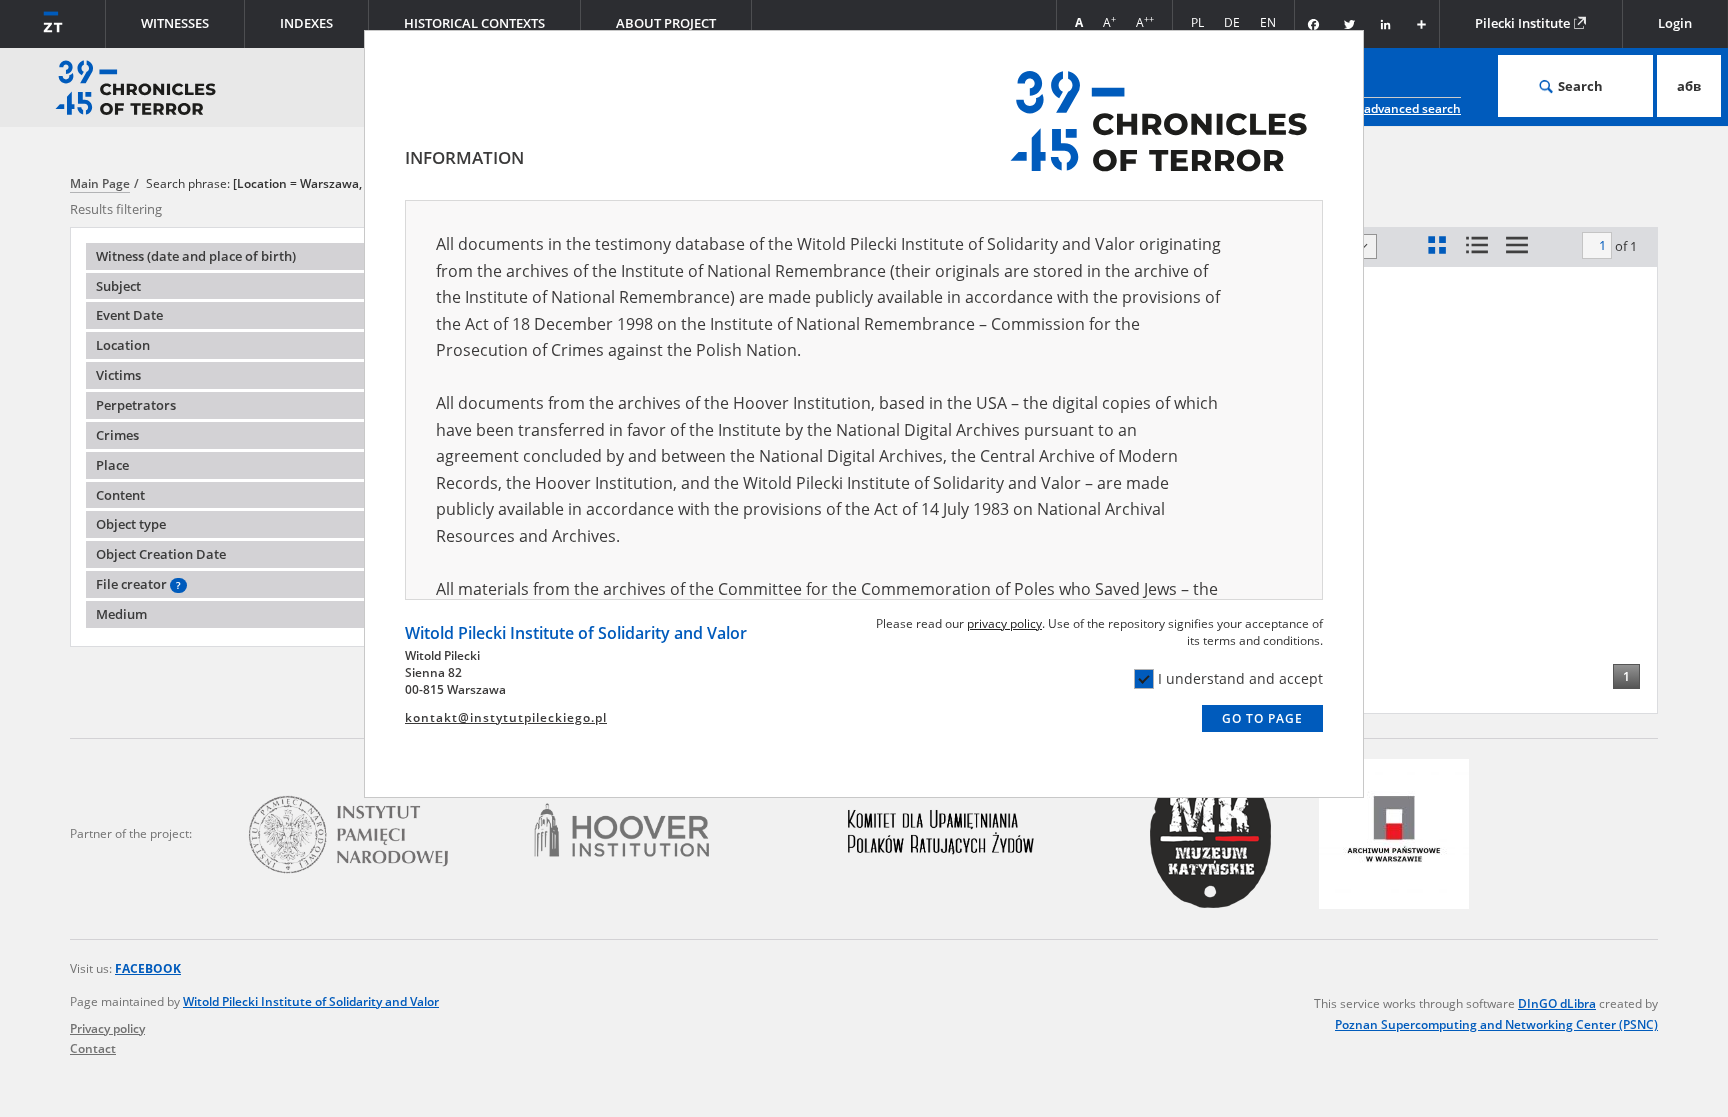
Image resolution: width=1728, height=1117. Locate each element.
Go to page (1262, 718)
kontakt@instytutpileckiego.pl (506, 717)
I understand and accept (1240, 678)
